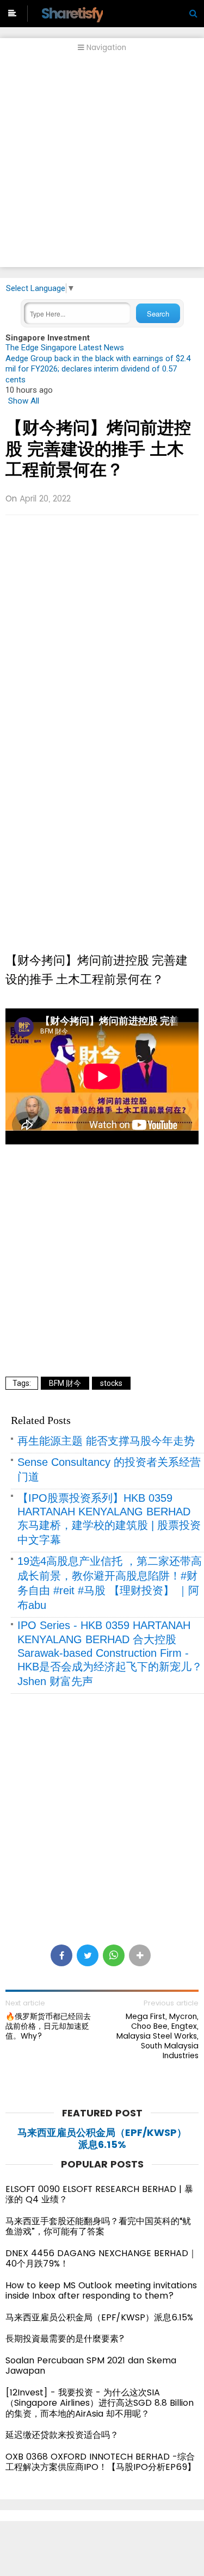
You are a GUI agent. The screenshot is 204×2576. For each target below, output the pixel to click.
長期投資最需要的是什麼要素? (65, 2339)
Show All (24, 401)
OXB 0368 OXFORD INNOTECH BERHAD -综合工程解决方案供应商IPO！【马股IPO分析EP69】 (101, 2462)
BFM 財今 (65, 1383)
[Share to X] (88, 1955)
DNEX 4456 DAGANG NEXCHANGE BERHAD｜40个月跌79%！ (101, 2259)
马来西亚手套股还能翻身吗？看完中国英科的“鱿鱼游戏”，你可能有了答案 (98, 2227)
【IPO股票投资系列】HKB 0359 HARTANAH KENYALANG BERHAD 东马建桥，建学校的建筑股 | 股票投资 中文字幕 (109, 1519)
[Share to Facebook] (61, 1955)
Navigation (105, 48)
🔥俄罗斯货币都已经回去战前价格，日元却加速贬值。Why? (48, 2026)
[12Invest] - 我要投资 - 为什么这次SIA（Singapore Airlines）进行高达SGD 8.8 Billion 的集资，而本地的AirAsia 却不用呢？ (100, 2403)
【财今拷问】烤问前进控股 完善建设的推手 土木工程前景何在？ (98, 449)
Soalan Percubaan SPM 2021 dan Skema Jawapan (91, 2366)
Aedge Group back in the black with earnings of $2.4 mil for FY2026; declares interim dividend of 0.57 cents (98, 369)
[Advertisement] (102, 165)
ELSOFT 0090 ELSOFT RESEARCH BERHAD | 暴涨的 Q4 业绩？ (99, 2194)
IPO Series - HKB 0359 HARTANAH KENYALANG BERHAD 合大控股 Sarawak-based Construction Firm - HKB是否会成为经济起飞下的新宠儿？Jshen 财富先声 (110, 1653)
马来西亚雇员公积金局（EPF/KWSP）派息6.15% (102, 2138)
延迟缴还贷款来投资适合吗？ (62, 2435)
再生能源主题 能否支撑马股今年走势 (106, 1441)
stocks (111, 1383)
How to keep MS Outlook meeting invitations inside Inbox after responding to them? (101, 2291)
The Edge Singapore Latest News (65, 348)
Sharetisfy (72, 13)
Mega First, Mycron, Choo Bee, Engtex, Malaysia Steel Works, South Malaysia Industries (157, 2036)
